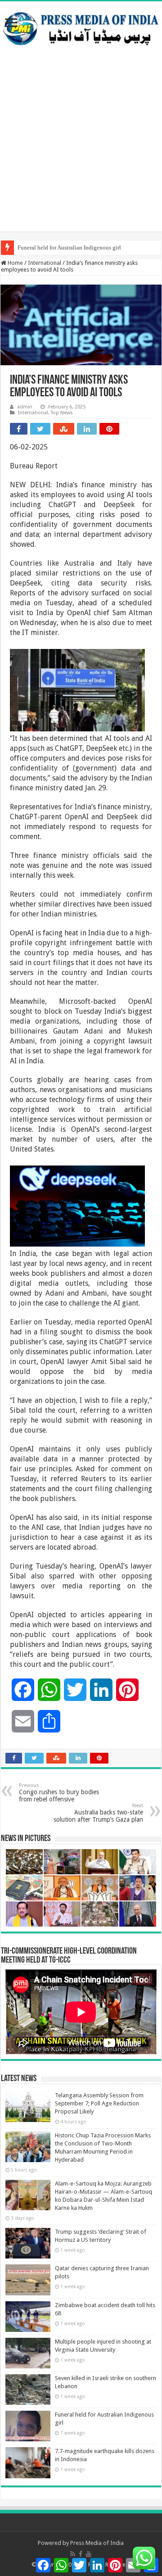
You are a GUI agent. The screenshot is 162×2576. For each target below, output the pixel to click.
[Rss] (73, 2554)
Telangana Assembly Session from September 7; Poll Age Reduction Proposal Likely (99, 2103)
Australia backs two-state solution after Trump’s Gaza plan (98, 1813)
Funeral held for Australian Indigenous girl (69, 247)
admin (25, 407)
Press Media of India (97, 2543)
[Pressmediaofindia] (81, 27)
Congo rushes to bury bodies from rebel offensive (59, 1793)
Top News (62, 413)
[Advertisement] (81, 150)
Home (15, 263)
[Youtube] (89, 2554)
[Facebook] (81, 2554)
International (45, 263)
